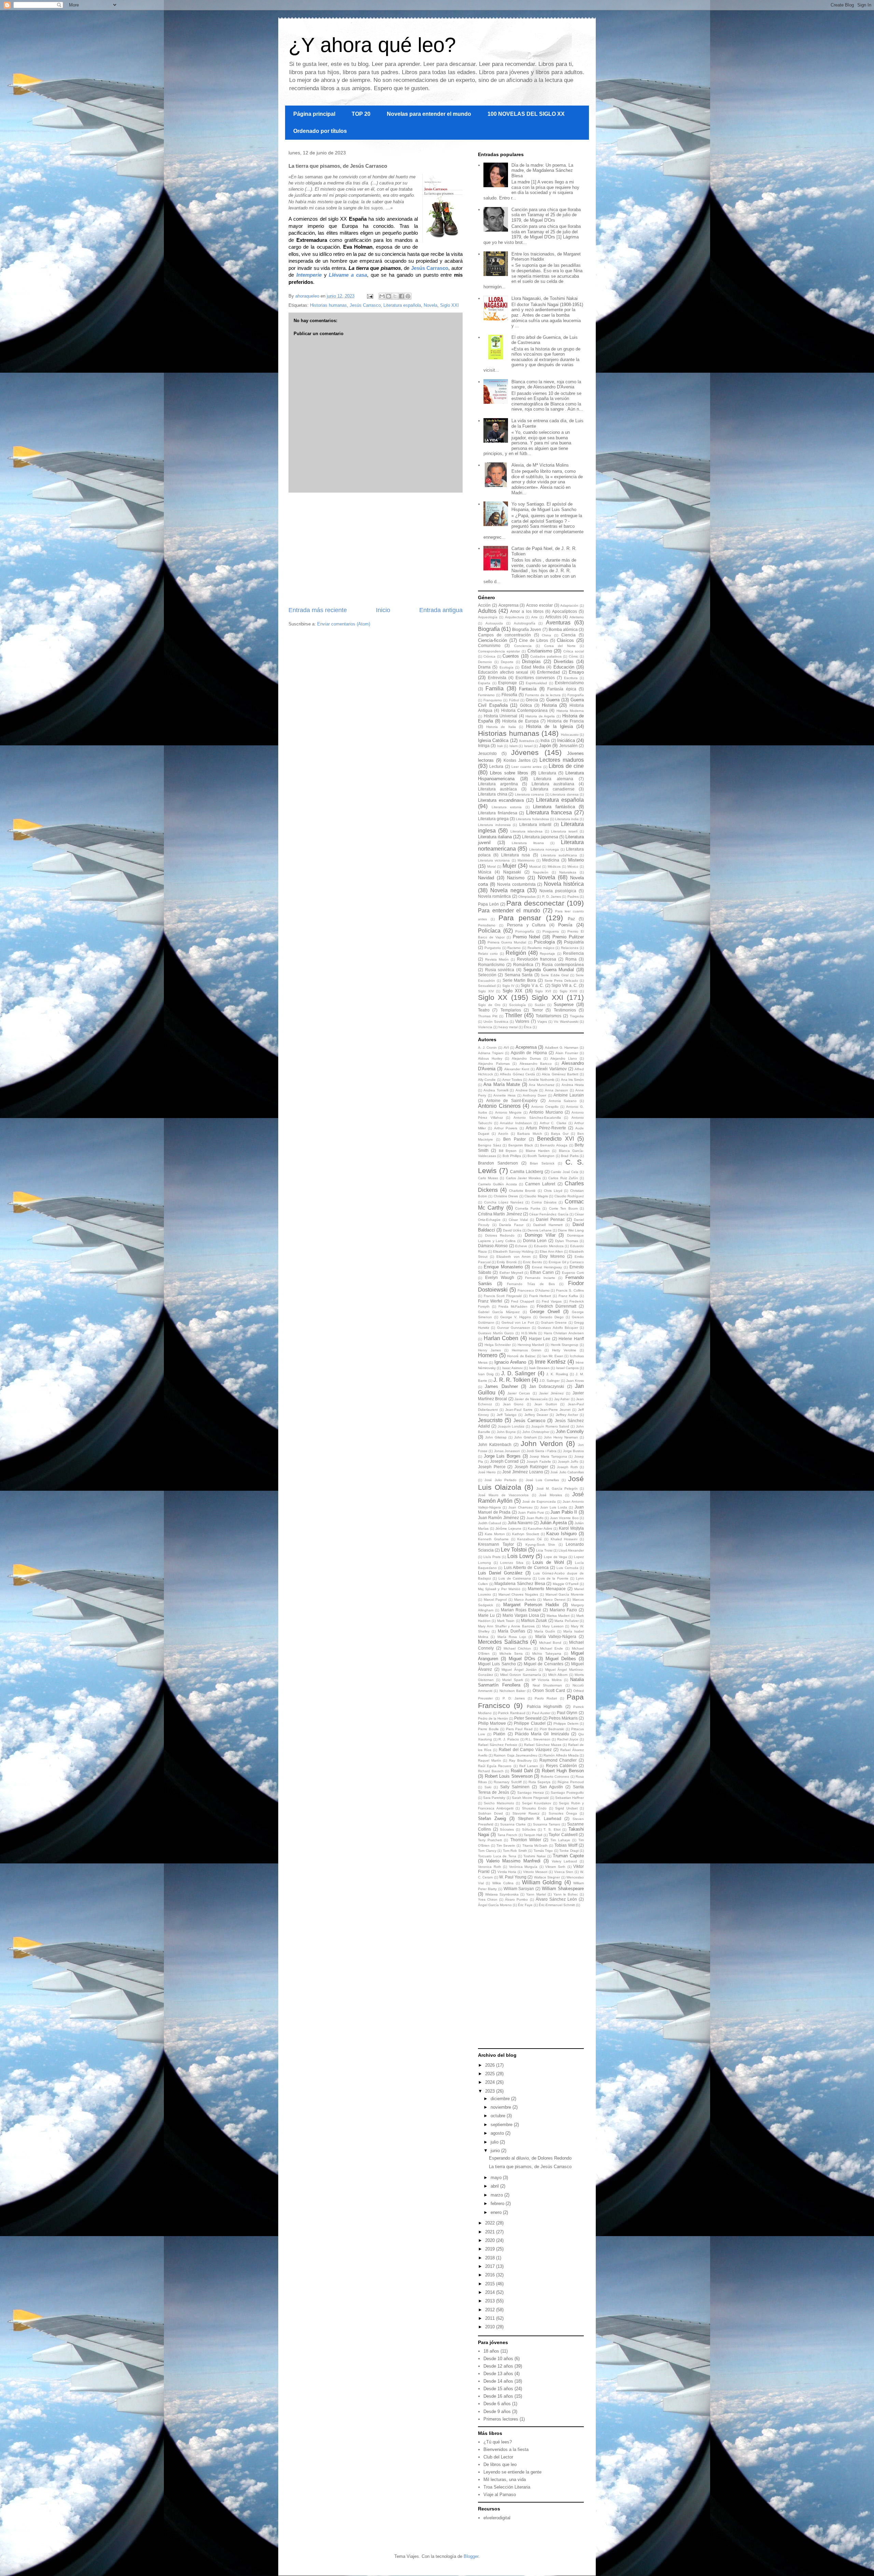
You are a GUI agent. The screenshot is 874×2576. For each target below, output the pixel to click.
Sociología (517, 1005)
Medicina (551, 860)
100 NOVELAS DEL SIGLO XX (526, 114)
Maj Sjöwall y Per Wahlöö (499, 1589)
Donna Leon (535, 1241)
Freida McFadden (513, 1306)
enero (497, 2212)
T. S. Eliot (552, 1829)
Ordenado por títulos (320, 131)
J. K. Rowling (557, 1374)
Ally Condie (487, 1080)
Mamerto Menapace (547, 1589)
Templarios (511, 1010)
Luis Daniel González (500, 1573)
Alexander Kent (517, 1069)
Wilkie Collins (503, 1883)
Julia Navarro (520, 1523)
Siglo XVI (543, 991)
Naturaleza (568, 872)
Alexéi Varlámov (551, 1069)
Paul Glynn (567, 1713)
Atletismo (577, 617)
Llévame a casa (348, 275)
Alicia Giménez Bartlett (560, 1074)
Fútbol (514, 700)
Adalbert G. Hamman (562, 1048)
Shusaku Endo (534, 1808)
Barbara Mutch (530, 1134)
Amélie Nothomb (541, 1080)
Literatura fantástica (554, 807)
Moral (491, 866)
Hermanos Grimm (526, 1350)
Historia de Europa (520, 721)
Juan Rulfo (535, 1518)
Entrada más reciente (318, 610)
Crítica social (574, 651)
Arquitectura (514, 617)
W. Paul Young (513, 1877)
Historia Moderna (570, 711)
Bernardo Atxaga (554, 1145)
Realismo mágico (541, 948)
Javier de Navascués (531, 1399)
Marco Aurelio (525, 1600)
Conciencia (523, 646)
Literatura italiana (495, 837)
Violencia (485, 1027)
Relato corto (488, 954)
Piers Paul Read (519, 1729)
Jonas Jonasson (507, 1451)
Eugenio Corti (573, 1273)
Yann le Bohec (566, 1894)
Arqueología (488, 617)
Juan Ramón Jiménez (498, 1518)
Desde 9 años (497, 2412)
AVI (506, 1048)
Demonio (485, 662)
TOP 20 (361, 114)
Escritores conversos (535, 678)
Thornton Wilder (526, 1840)
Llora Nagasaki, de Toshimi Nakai (545, 298)
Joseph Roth (567, 1467)
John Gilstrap (496, 1437)
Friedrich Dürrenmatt (556, 1306)
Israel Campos (567, 1368)
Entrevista (497, 678)
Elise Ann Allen (551, 1251)
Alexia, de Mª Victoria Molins (540, 465)
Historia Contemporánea (524, 710)
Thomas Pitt (488, 1016)
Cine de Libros (533, 640)
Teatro (484, 1010)
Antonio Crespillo (545, 1107)
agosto (498, 2133)
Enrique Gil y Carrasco (566, 1262)
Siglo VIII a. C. (565, 985)
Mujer (509, 866)
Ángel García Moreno (495, 1905)
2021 (491, 2232)
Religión (516, 953)
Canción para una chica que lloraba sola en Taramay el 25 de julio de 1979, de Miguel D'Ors (546, 215)
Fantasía (528, 689)
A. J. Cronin (487, 1048)
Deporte (507, 662)
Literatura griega (493, 819)
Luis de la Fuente (553, 1578)
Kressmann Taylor (496, 1544)
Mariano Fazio (563, 1610)
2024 (491, 2082)
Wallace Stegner (547, 1877)
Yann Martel (536, 1894)
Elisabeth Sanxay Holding (513, 1251)
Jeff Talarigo (507, 1415)
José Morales (551, 1495)
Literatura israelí (564, 831)
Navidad (486, 878)
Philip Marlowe (492, 1723)
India (545, 740)
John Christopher (536, 1432)
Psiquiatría (574, 942)
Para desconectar (535, 903)
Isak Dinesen (539, 1368)
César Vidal (518, 1220)
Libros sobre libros (509, 773)
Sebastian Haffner (569, 1798)
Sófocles (529, 1829)
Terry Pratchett (490, 1840)
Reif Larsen (529, 1766)
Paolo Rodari (546, 1698)
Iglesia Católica (493, 740)
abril (495, 2186)
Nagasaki (512, 872)
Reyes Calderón (561, 1766)
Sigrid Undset (566, 1808)
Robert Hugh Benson (563, 1771)
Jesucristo (487, 753)
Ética (528, 1027)
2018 (491, 2258)
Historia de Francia (566, 721)
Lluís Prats (492, 1557)
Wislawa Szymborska (502, 1894)
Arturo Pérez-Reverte (546, 1128)
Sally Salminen (515, 1787)
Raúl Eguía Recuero (495, 1766)
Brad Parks (570, 1156)
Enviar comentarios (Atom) (344, 624)
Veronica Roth (490, 1867)
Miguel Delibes (561, 1659)
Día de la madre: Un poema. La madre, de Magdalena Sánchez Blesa (542, 170)
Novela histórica (564, 884)
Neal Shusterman (547, 1685)
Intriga (484, 746)
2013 (491, 2301)
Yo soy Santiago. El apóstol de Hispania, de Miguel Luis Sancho (544, 507)
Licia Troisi (544, 1550)
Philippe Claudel (530, 1723)
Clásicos (565, 640)
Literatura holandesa (532, 819)
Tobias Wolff (566, 1845)
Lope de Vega (555, 1557)
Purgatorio (493, 948)
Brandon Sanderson (498, 1163)
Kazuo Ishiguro (561, 1534)
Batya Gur (560, 1134)
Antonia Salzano (563, 1101)
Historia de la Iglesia (549, 726)
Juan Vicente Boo (564, 1518)
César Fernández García (549, 1214)
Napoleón (541, 872)
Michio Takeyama (547, 1654)
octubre (499, 2116)
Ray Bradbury (520, 1760)
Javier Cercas (519, 1393)
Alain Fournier (567, 1053)
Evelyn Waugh (500, 1277)
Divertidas (564, 662)
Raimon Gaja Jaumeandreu (515, 1755)
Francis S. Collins (570, 1290)
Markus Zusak (534, 1620)
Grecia (532, 700)
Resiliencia (573, 953)
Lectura (496, 766)
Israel (528, 746)
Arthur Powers (506, 1128)
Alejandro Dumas (526, 1058)
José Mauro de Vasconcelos (503, 1495)
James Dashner (501, 1386)
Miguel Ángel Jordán (519, 1670)
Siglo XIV (486, 991)
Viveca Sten (564, 1872)
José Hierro (487, 1472)
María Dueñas (511, 1631)
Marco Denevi (554, 1600)
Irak (500, 746)
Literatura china (493, 794)
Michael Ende (552, 1648)
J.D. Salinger (549, 1381)
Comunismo (489, 645)
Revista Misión (497, 959)
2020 (491, 2240)
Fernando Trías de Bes (531, 1284)
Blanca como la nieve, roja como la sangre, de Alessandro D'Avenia (546, 384)
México (573, 866)
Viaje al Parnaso (500, 2495)
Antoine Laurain (569, 1095)
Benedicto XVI (555, 1139)
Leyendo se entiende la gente (512, 2472)
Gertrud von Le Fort (518, 1323)
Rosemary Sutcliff (508, 1782)
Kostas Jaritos (517, 760)
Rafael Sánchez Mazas (543, 1745)
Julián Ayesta (553, 1523)
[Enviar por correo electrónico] (382, 296)
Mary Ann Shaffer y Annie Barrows (506, 1626)
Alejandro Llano (564, 1058)
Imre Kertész (550, 1362)
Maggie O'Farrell (566, 1584)
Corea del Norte (560, 646)
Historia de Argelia (540, 716)
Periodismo (487, 925)
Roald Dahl (522, 1771)
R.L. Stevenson (538, 1739)
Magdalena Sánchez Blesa (520, 1583)
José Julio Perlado (501, 1480)
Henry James (489, 1350)
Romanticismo (491, 965)
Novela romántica (494, 896)
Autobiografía (525, 623)
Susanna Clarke (513, 1824)
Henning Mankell (531, 1345)
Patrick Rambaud (512, 1713)
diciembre (501, 2099)
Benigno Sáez (490, 1145)
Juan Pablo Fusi (531, 1512)
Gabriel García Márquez (499, 1312)
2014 (491, 2292)
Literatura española (402, 305)
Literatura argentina (498, 784)
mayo (497, 2178)
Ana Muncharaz (541, 1085)
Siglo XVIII (569, 991)
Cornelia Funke (528, 1208)
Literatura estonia (507, 807)
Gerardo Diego (552, 1317)
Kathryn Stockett (526, 1534)
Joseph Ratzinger (531, 1467)
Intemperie (309, 275)
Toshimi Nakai (534, 1856)
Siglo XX (493, 997)
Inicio (383, 610)
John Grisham (525, 1437)
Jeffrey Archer (567, 1415)
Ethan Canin (542, 1272)
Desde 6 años (497, 2404)
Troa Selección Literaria (507, 2487)
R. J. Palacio (509, 1739)
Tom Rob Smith (515, 1851)
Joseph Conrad (504, 1461)
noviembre (502, 2107)
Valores (522, 1021)
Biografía (489, 629)
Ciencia (568, 635)
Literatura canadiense (552, 789)
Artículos (553, 617)
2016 (491, 2275)
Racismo (514, 948)
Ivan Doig (486, 1374)
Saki (488, 1787)
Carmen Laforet (540, 1184)
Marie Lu (486, 1615)
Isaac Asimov (512, 1368)
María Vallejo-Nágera (556, 1636)
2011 (491, 2318)
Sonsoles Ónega (563, 1813)
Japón (545, 746)
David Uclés (512, 1230)
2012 (491, 2310)
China (546, 635)
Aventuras (558, 623)
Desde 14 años (498, 2381)
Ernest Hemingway (547, 1267)
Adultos (487, 611)
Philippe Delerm (566, 1724)
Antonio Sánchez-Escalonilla (537, 1118)
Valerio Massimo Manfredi (513, 1861)
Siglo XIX (513, 991)
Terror (537, 1010)
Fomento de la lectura (543, 695)
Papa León (488, 904)
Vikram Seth (555, 1867)
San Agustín (551, 1787)
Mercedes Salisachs (503, 1642)
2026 (491, 2065)
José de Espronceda (539, 1501)
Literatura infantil (535, 824)
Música (485, 872)
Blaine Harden (538, 1151)
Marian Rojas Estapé (521, 1610)
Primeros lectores (501, 2419)
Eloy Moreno (552, 1256)
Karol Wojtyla (571, 1528)
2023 (491, 2091)
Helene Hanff (571, 1339)
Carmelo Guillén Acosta (497, 1184)
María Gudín (545, 1631)
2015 (491, 2284)
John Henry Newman (561, 1437)
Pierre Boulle (488, 1729)
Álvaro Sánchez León (556, 1899)
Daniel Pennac (550, 1219)
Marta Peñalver (566, 1621)
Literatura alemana (553, 779)
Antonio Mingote (508, 1112)
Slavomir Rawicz (526, 1813)
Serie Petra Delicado (561, 981)
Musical (535, 866)
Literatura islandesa (526, 831)
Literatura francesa (549, 812)
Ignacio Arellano (510, 1362)
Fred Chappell (523, 1301)
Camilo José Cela (565, 1172)
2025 (491, 2074)
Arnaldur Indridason (516, 1123)
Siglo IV (508, 986)
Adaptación (569, 605)
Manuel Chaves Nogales (518, 1594)
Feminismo (486, 695)
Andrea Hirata (573, 1085)
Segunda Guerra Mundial (549, 970)
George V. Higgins (516, 1317)
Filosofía (509, 695)
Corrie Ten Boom (563, 1208)
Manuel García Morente (565, 1594)
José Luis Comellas (542, 1480)
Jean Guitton (546, 1404)
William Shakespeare (563, 1889)
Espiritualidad (536, 683)
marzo (497, 2195)
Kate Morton (495, 1534)
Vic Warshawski (566, 1022)
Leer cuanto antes (526, 767)
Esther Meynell (511, 1273)
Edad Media (533, 667)
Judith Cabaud (490, 1523)
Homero (488, 1355)
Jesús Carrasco (430, 268)
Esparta (484, 683)
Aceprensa (509, 605)
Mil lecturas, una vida (505, 2479)
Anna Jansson (556, 1090)
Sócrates (507, 1829)
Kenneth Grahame (493, 1539)
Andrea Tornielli (496, 1090)
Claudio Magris (536, 1196)
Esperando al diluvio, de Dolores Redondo (530, 2158)
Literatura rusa (516, 855)
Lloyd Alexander (571, 1550)
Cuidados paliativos (546, 656)
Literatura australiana (553, 784)
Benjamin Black (521, 1145)
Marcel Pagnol (495, 1600)
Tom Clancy (487, 1851)
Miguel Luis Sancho (497, 1664)
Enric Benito (533, 1262)
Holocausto (570, 735)
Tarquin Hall (533, 1835)
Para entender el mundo (509, 911)
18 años (491, 2351)
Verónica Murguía (523, 1867)
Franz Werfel (490, 1301)
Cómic (574, 656)
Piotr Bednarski (552, 1729)
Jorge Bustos (573, 1451)
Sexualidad (487, 986)
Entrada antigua (441, 610)
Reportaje (547, 954)
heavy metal (508, 1027)
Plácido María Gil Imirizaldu (542, 1734)
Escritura (571, 678)
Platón (499, 1734)
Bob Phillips (512, 1156)
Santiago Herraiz (531, 1793)
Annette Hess (504, 1095)
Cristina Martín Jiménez (500, 1214)
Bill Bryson (508, 1151)
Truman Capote (568, 1856)
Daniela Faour (511, 1225)
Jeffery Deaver (536, 1415)
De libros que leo (500, 2464)
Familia (495, 688)
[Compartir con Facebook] (401, 296)
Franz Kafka (568, 1296)
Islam (513, 746)
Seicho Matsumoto (499, 1803)
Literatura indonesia (494, 825)
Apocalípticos (565, 611)
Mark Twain (506, 1621)
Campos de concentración (504, 635)
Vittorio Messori (535, 1872)
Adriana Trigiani (491, 1053)
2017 (491, 2266)
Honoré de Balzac (521, 1356)
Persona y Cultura (526, 925)
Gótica (526, 705)
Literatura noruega (544, 849)
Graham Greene (554, 1323)
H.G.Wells (529, 1333)
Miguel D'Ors (522, 1659)
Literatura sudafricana (559, 855)
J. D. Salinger (518, 1373)
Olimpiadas (527, 897)
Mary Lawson (553, 1626)
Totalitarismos (548, 1016)
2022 (491, 2223)
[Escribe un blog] (389, 296)
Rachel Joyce (568, 1739)
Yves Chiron (488, 1899)
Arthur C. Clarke (553, 1123)
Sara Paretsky (494, 1798)
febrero (498, 2203)
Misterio (576, 860)
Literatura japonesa (540, 837)
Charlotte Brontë (523, 1191)
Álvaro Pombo (516, 1899)
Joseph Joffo (568, 1462)
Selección (487, 975)
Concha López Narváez (504, 1202)
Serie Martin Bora (519, 980)
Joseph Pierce (492, 1467)
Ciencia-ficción (492, 640)
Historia (549, 705)
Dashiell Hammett (548, 1225)
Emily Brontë (507, 1262)
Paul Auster (541, 1713)
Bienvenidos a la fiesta (506, 2449)
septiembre (502, 2125)
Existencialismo (569, 683)
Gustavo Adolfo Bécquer (558, 1328)
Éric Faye (525, 1905)
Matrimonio (526, 860)
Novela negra (507, 890)
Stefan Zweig (492, 1819)
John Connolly (570, 1431)
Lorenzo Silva (512, 1563)
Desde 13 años (498, 2374)
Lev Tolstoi (514, 1550)
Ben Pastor (514, 1139)
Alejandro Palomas (494, 1064)
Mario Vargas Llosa (521, 1615)
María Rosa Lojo (512, 1637)
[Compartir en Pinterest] (408, 296)
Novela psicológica (558, 891)
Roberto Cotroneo (555, 1776)
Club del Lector (498, 2457)
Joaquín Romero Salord (550, 1426)
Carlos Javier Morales (523, 1178)
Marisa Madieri (558, 1616)
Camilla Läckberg (527, 1172)
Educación (564, 667)
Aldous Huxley (490, 1058)
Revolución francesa (537, 959)
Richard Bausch (491, 1771)
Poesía (565, 925)
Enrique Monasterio (503, 1267)
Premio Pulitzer (568, 937)
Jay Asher (562, 1399)
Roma (571, 959)
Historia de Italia (501, 727)
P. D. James (552, 897)
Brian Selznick (542, 1163)
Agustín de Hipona (529, 1053)
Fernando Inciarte (540, 1278)
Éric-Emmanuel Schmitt (557, 1905)
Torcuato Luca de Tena (497, 1856)
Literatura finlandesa (498, 813)
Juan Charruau (520, 1507)
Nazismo (516, 878)
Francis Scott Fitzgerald (503, 1296)
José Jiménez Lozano (523, 1472)
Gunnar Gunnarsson (514, 1328)
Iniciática (566, 740)
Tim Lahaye (560, 1840)
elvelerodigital (497, 2518)
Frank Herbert (540, 1296)
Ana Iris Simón (573, 1080)
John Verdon (542, 1443)
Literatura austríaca (497, 789)
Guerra (553, 700)
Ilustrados (527, 741)
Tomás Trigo (543, 1851)
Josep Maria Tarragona (548, 1456)
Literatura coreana (530, 794)
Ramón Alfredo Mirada (561, 1755)
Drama (484, 667)
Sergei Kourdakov (537, 1803)
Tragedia (577, 1016)
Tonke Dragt (569, 1851)
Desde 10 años (498, 2359)
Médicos (554, 866)
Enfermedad (548, 672)
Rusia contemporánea (563, 965)
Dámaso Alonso (493, 1246)
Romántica (523, 965)
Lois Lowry (521, 1556)
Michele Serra (511, 1654)
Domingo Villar (540, 1235)
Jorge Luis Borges (502, 1456)
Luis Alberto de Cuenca (526, 1567)
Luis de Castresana (514, 1578)
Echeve (521, 1246)
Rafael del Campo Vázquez (525, 1750)
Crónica (489, 656)
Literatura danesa (565, 794)
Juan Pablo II (564, 1512)
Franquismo (493, 700)
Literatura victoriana (494, 860)
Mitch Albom (558, 1675)
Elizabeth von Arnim (513, 1257)
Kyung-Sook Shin (540, 1545)
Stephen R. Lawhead (540, 1819)
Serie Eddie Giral (555, 975)
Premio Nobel (527, 937)
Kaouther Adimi (540, 1528)
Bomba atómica (563, 629)
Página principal (314, 114)
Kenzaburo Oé (530, 1539)
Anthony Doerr (534, 1095)
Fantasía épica (562, 689)
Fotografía (576, 695)
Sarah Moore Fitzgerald (530, 1798)
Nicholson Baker (512, 1691)
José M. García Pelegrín (557, 1489)
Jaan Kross (575, 1381)
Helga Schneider (498, 1345)
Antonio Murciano (546, 1112)
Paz (571, 919)
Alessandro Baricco (536, 1064)
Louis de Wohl (548, 1562)
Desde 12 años (498, 2366)
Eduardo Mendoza (549, 1246)
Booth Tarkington (541, 1156)
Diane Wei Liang (571, 1230)
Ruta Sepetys (539, 1782)
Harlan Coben (501, 1338)
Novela (431, 305)
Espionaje (508, 683)
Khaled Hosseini (564, 1539)
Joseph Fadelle (539, 1462)
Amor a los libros (527, 611)
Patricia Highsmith (545, 1706)
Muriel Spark (513, 1680)
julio (495, 2142)
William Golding (542, 1882)
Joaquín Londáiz (511, 1426)
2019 (491, 2249)
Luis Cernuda (567, 1568)
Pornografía (525, 931)
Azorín (503, 1134)
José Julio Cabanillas (567, 1472)
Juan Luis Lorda (554, 1507)
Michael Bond (550, 1643)
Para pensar (520, 918)
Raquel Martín (490, 1760)
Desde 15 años (498, 2389)
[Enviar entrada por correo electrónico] (370, 296)
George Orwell (545, 1312)
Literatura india (567, 819)
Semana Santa (519, 975)
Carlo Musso (488, 1178)
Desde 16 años (498, 2396)
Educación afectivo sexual (503, 672)
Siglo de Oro (489, 1005)
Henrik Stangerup (565, 1345)
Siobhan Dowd (490, 1813)
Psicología (544, 942)
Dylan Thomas (567, 1241)
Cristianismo (540, 651)
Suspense (564, 1004)
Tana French (507, 1835)
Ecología (506, 667)
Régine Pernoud (571, 1782)
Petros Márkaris (563, 1718)
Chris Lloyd (553, 1191)
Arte (534, 617)
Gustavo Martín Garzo (496, 1333)
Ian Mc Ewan (553, 1356)
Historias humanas (328, 305)
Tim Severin (506, 1845)
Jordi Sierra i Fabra (541, 1451)
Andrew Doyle (527, 1090)
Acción (484, 605)
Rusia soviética (500, 970)
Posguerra (551, 931)
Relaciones (570, 948)
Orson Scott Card (549, 1690)
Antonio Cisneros (499, 1106)
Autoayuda (494, 623)
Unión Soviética (496, 1022)
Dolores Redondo (500, 1235)
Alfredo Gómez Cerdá (517, 1074)
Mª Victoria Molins (547, 1680)
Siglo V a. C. (532, 985)
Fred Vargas (552, 1301)
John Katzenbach (495, 1444)
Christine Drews (506, 1196)
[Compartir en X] (395, 296)
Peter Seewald (528, 1718)
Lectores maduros (562, 760)
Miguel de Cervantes (544, 1664)
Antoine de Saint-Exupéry (512, 1100)
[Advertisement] (376, 549)
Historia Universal (501, 716)
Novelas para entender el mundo (429, 114)
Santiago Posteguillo (567, 1793)
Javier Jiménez (551, 1393)
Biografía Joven (527, 629)
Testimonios (565, 1010)
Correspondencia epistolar (499, 651)
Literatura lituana (528, 843)
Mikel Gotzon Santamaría (521, 1675)
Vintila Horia (507, 1872)
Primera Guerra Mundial (507, 942)
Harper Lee (540, 1339)
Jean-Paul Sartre (519, 1410)
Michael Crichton (517, 1648)
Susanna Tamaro (547, 1824)
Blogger (471, 2556)
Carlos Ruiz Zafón (563, 1178)
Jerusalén (568, 746)
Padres (573, 897)
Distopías (531, 662)
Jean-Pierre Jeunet (555, 1410)
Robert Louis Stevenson (509, 1776)
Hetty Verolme (564, 1350)
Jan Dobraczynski (547, 1386)
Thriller (513, 1015)
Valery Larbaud (565, 1861)
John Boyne (506, 1432)
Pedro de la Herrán (493, 1718)
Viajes (542, 1022)
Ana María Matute (502, 1084)
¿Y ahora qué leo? (372, 45)
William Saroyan (519, 1889)
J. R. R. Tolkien (512, 1380)
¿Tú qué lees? (498, 2442)
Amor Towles (512, 1080)
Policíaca (489, 931)
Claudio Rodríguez (569, 1196)
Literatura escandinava (501, 800)
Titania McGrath (535, 1845)
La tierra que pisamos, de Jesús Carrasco (530, 2167)
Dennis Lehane (540, 1230)
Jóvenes (525, 752)
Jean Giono (513, 1404)
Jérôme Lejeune (508, 1528)
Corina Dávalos (544, 1202)
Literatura (547, 773)
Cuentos (511, 656)
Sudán (540, 1005)
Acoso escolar (539, 605)
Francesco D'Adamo (534, 1290)
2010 (491, 2327)
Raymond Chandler (558, 1760)
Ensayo (576, 672)
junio (496, 2151)
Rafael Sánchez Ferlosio (498, 1745)
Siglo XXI (449, 305)
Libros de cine (566, 766)
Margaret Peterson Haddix (531, 1605)
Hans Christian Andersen (564, 1333)
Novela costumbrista (516, 884)
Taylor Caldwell (563, 1835)
